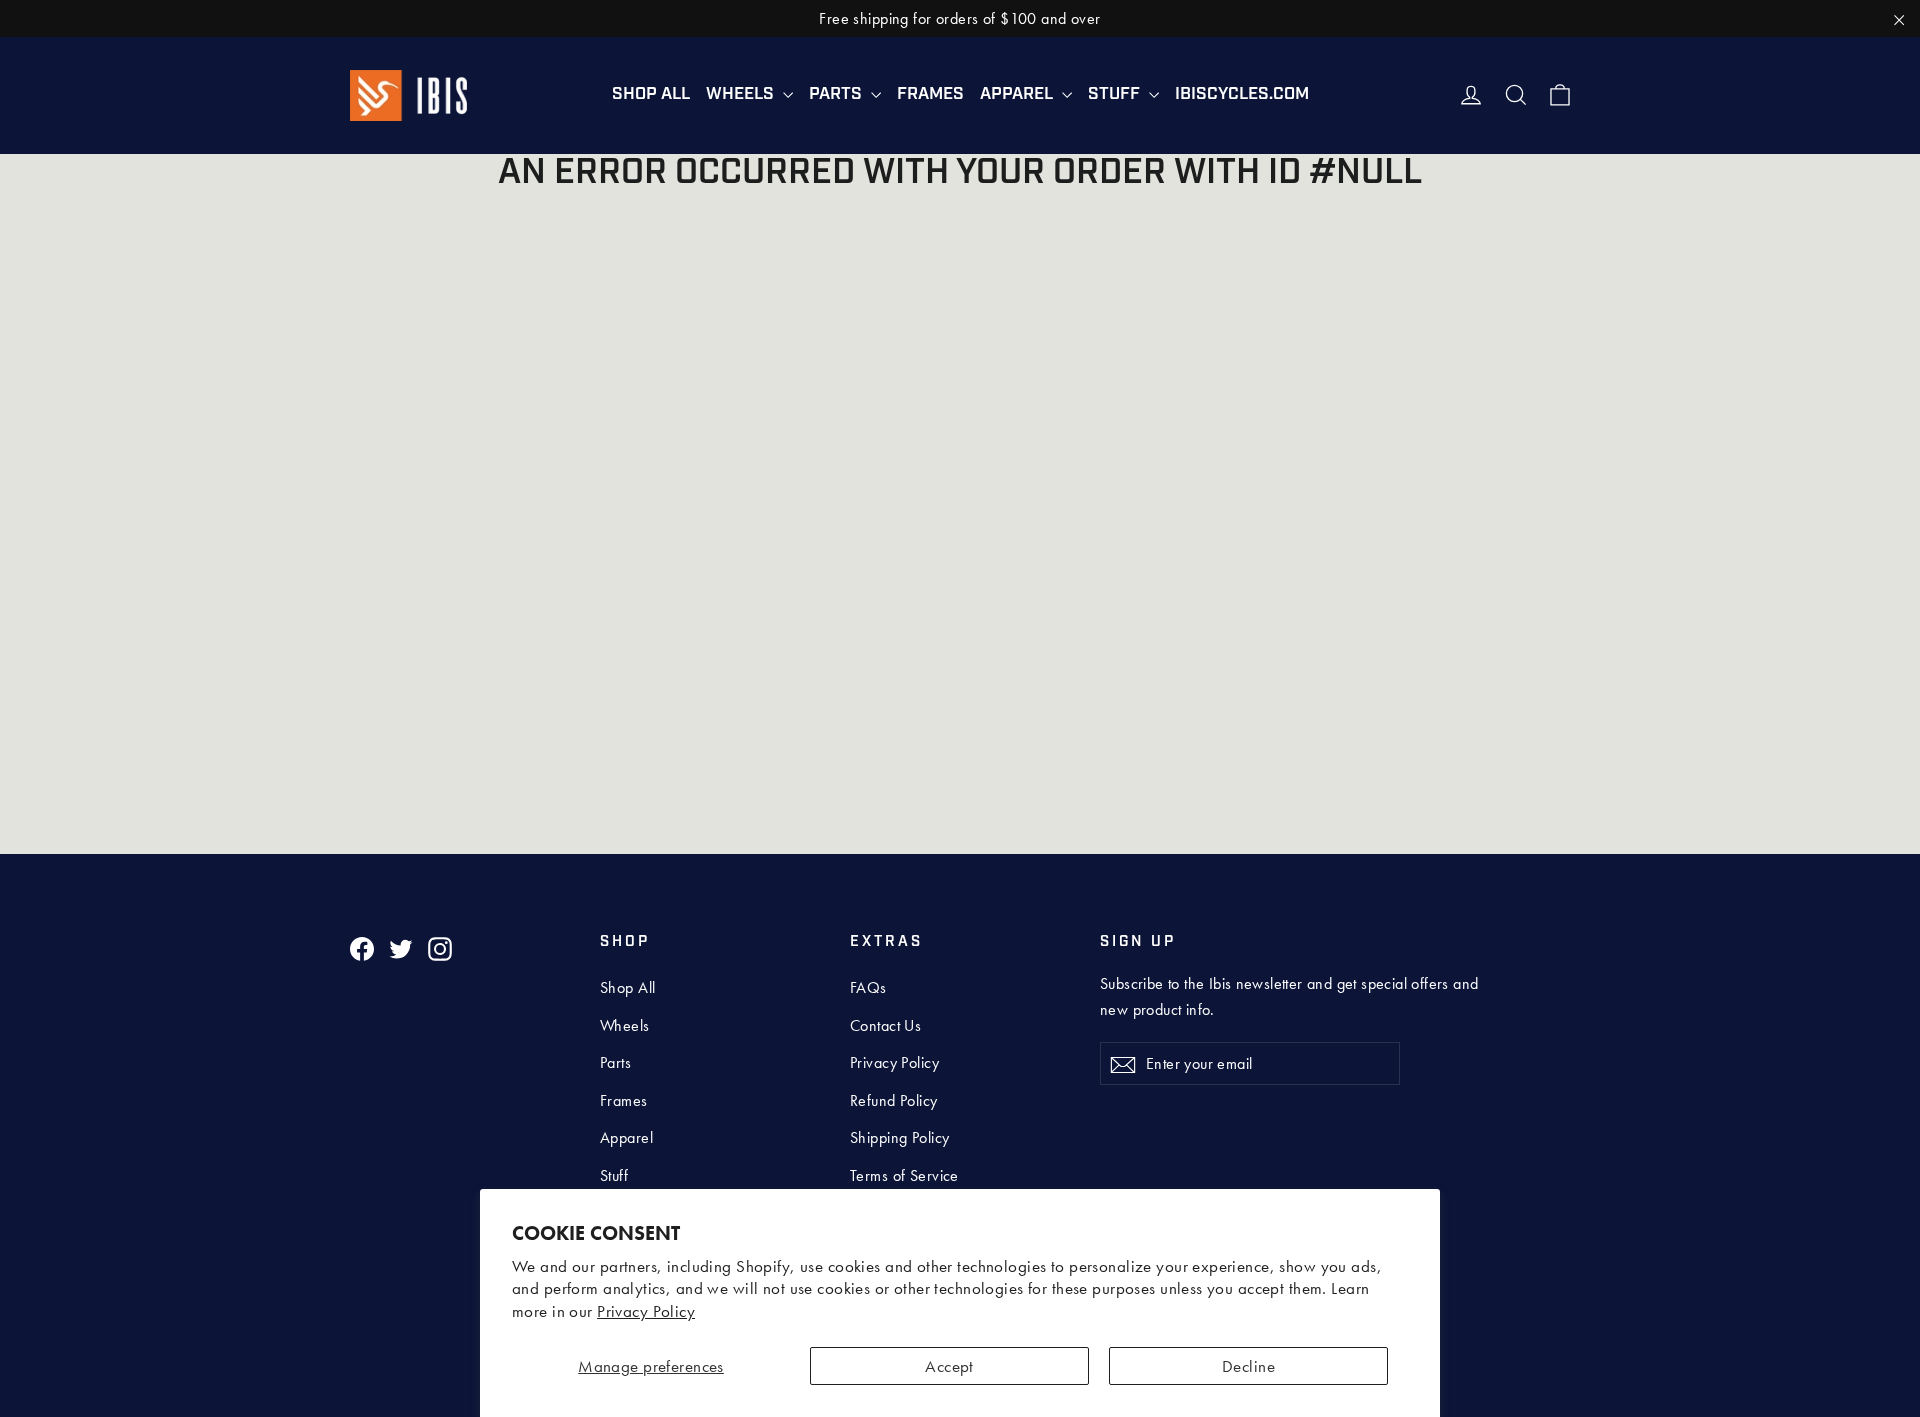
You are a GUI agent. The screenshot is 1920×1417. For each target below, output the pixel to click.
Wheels (742, 94)
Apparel (1018, 94)
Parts (837, 94)
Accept (949, 1366)
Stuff (1116, 94)
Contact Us (885, 1025)
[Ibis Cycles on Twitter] (401, 947)
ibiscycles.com (1242, 94)
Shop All (651, 94)
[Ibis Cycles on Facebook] (362, 947)
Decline (1248, 1366)
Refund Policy (894, 1100)
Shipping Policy (899, 1137)
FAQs (868, 987)
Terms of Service (904, 1175)
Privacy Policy (646, 1311)
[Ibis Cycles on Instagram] (440, 947)
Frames (930, 94)
